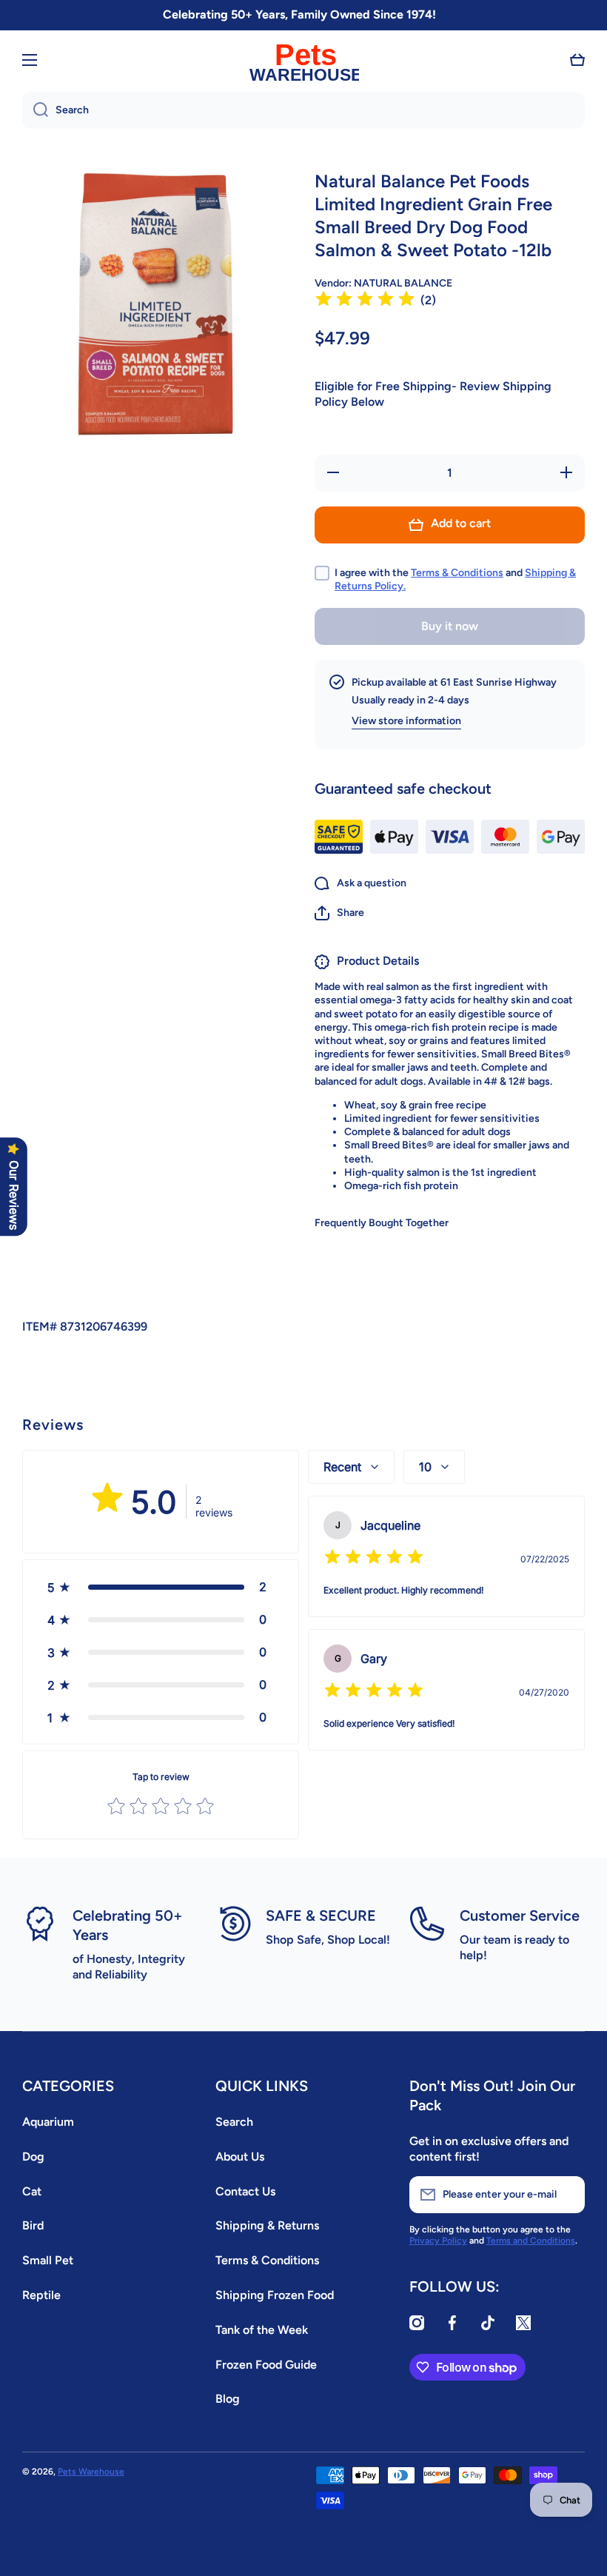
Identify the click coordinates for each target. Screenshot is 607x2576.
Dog (33, 2157)
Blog (228, 2399)
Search (234, 2122)
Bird (33, 2225)
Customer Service (520, 1916)
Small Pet (48, 2260)
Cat (32, 2191)
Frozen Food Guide (266, 2365)
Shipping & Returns (267, 2225)
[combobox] (303, 110)
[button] (577, 60)
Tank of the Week (262, 2330)
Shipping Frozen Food (275, 2295)
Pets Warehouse (91, 2472)
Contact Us (245, 2191)
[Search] (35, 110)
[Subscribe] (566, 2195)
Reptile (41, 2295)
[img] (365, 301)
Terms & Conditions (457, 573)
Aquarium (48, 2122)
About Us (240, 2157)
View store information (406, 721)
